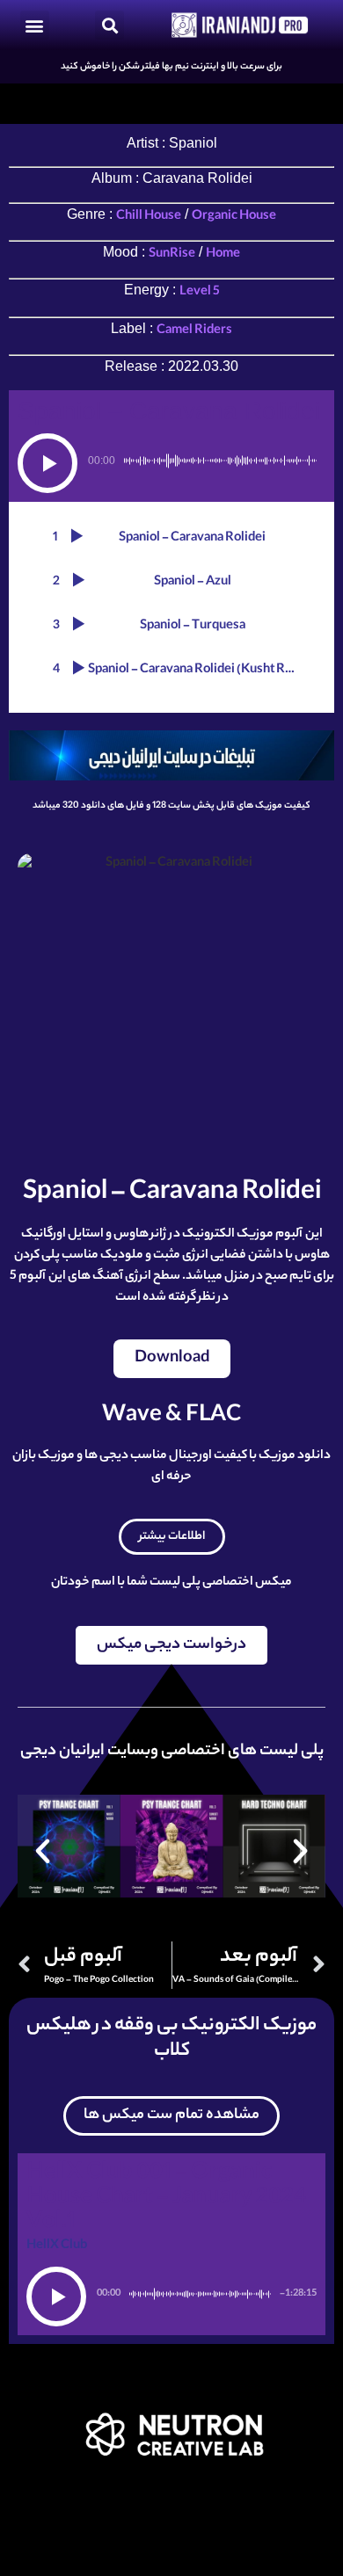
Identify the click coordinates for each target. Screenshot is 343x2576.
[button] (35, 25)
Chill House (149, 217)
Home (223, 255)
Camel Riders (194, 331)
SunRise (172, 255)
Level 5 (200, 293)
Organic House (234, 217)
